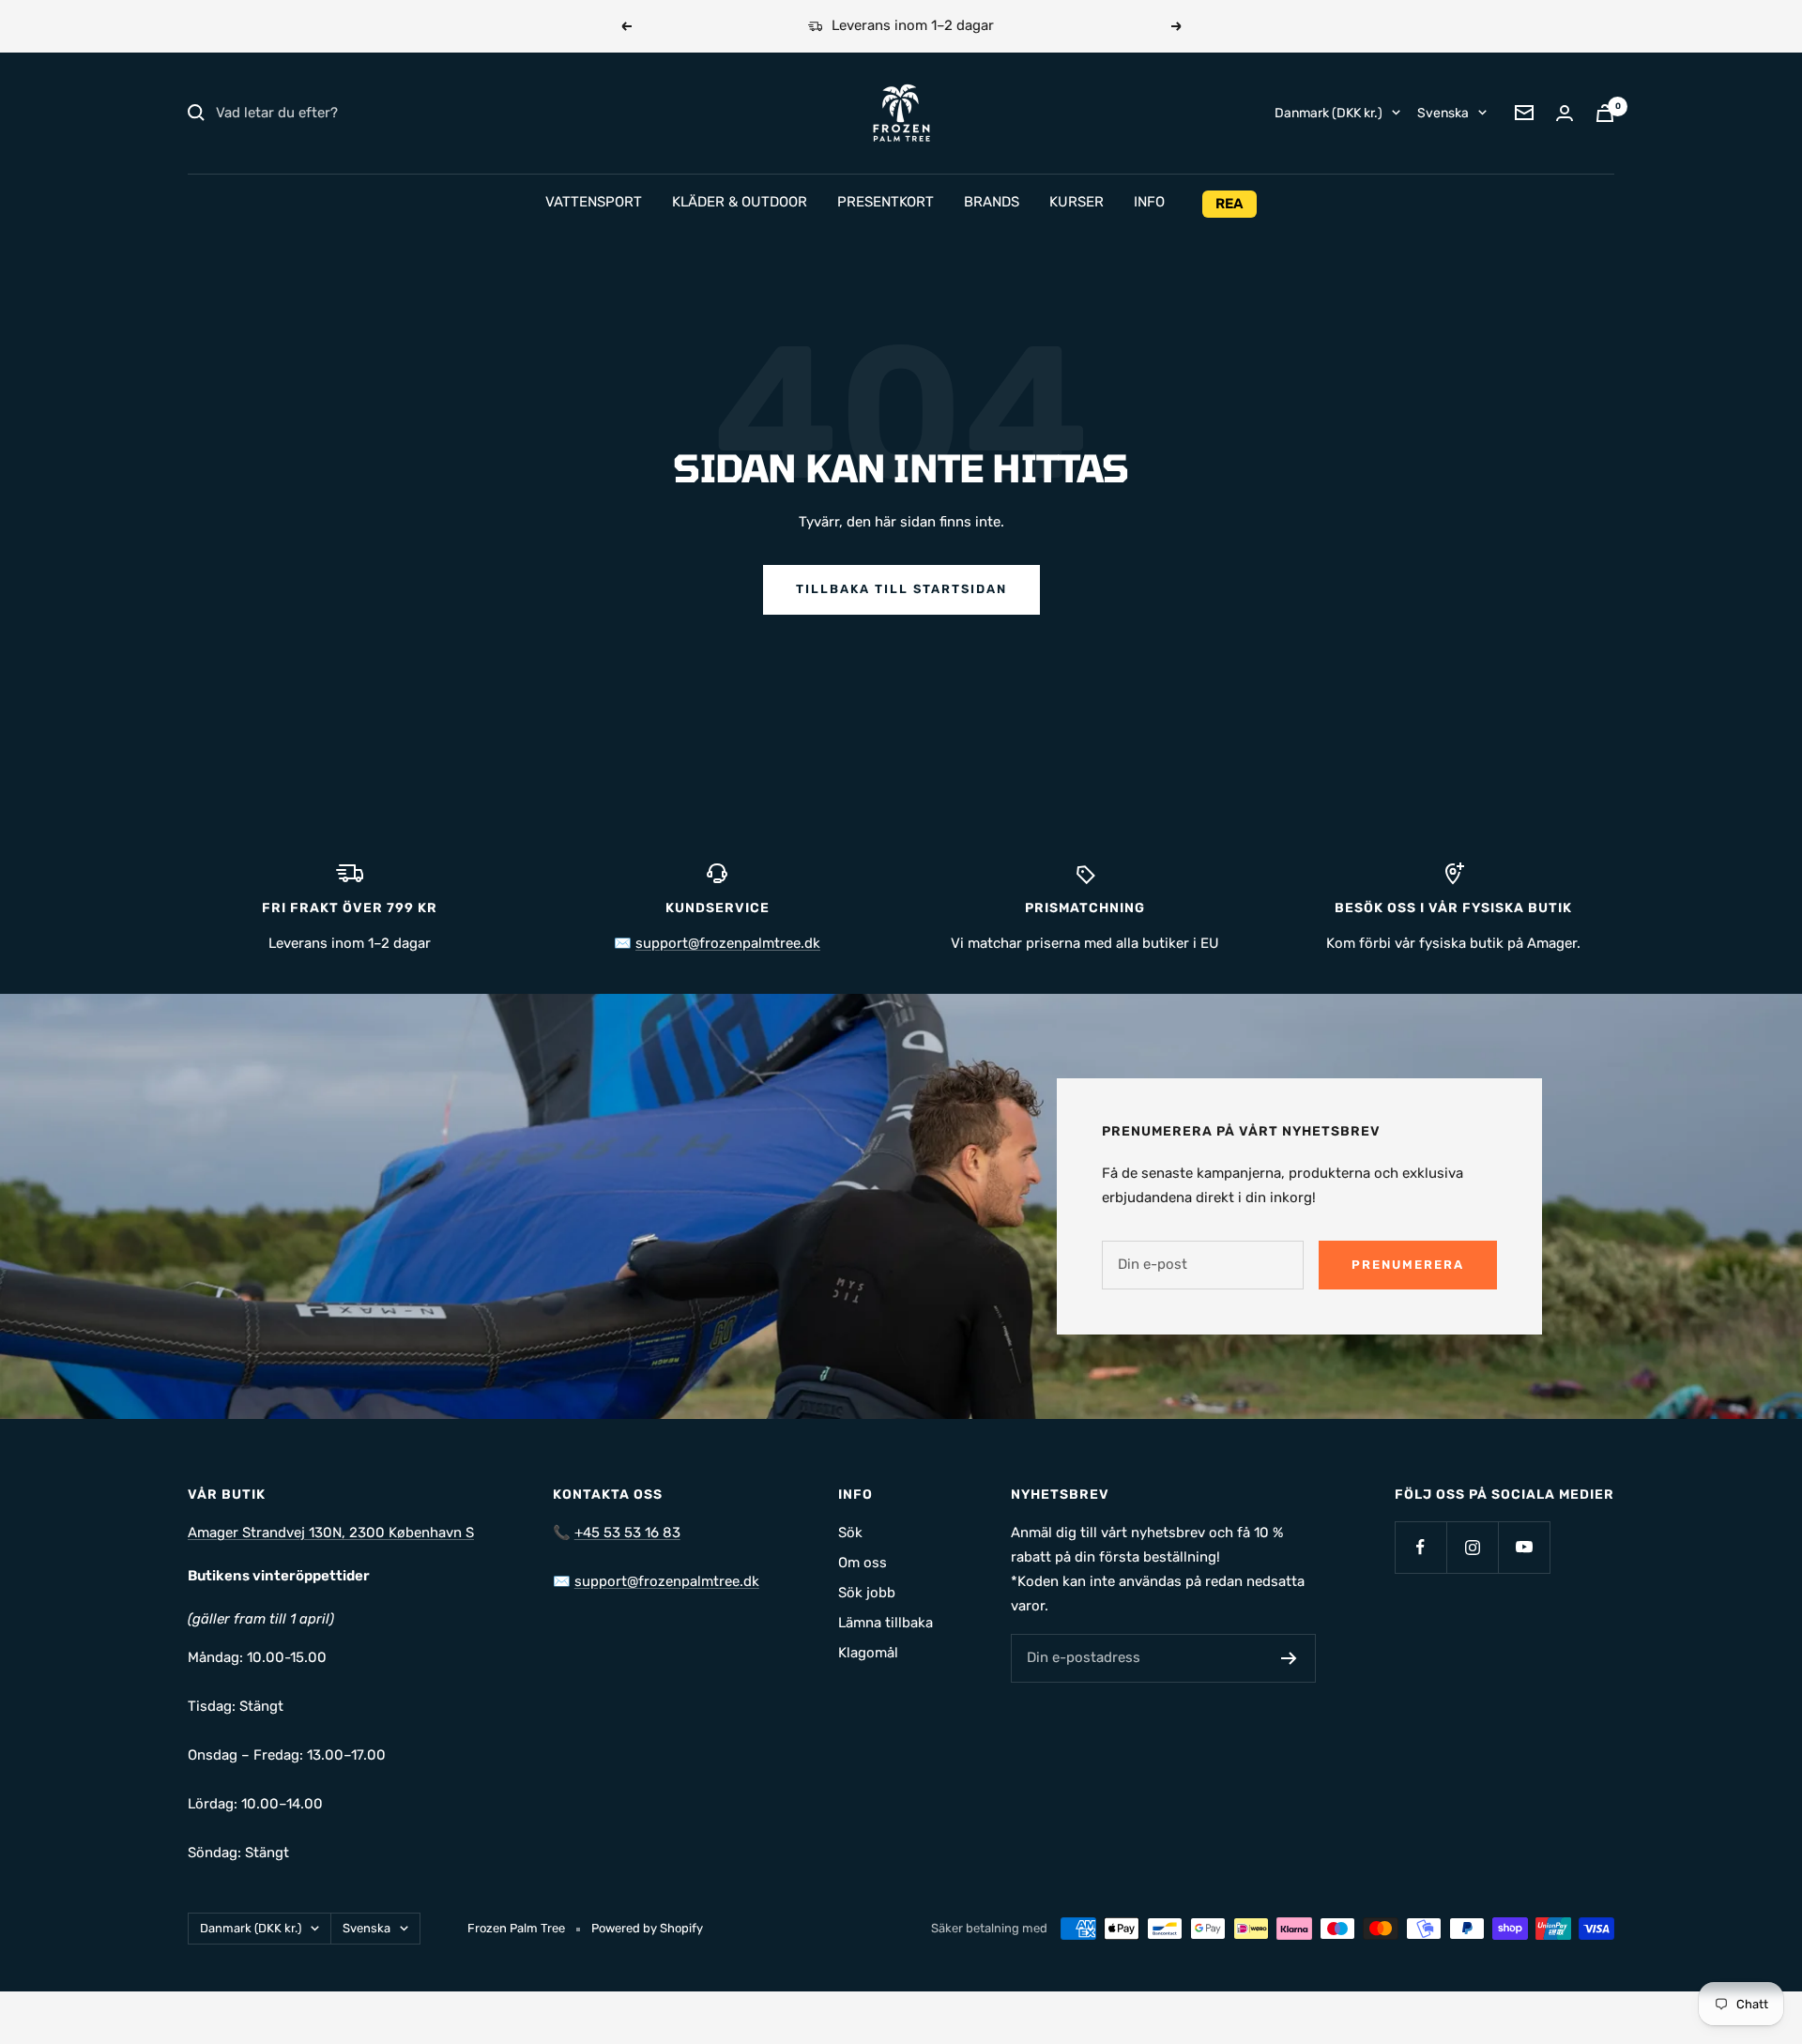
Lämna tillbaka (886, 1623)
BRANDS (992, 202)
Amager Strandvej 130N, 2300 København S (331, 1533)
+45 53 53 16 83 (627, 1533)
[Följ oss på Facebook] (1420, 1547)
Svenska (1443, 112)
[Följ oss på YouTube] (1524, 1547)
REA (1229, 204)
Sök (850, 1533)
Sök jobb (867, 1593)
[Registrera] (1289, 1658)
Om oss (863, 1563)
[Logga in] (1565, 113)
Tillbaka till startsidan (901, 589)
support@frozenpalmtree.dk (728, 943)
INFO (1149, 202)
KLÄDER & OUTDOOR (740, 202)
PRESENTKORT (886, 202)
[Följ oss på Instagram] (1472, 1547)
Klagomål (868, 1653)
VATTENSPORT (594, 202)
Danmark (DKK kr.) (1329, 112)
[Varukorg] (1605, 113)
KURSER (1077, 202)
